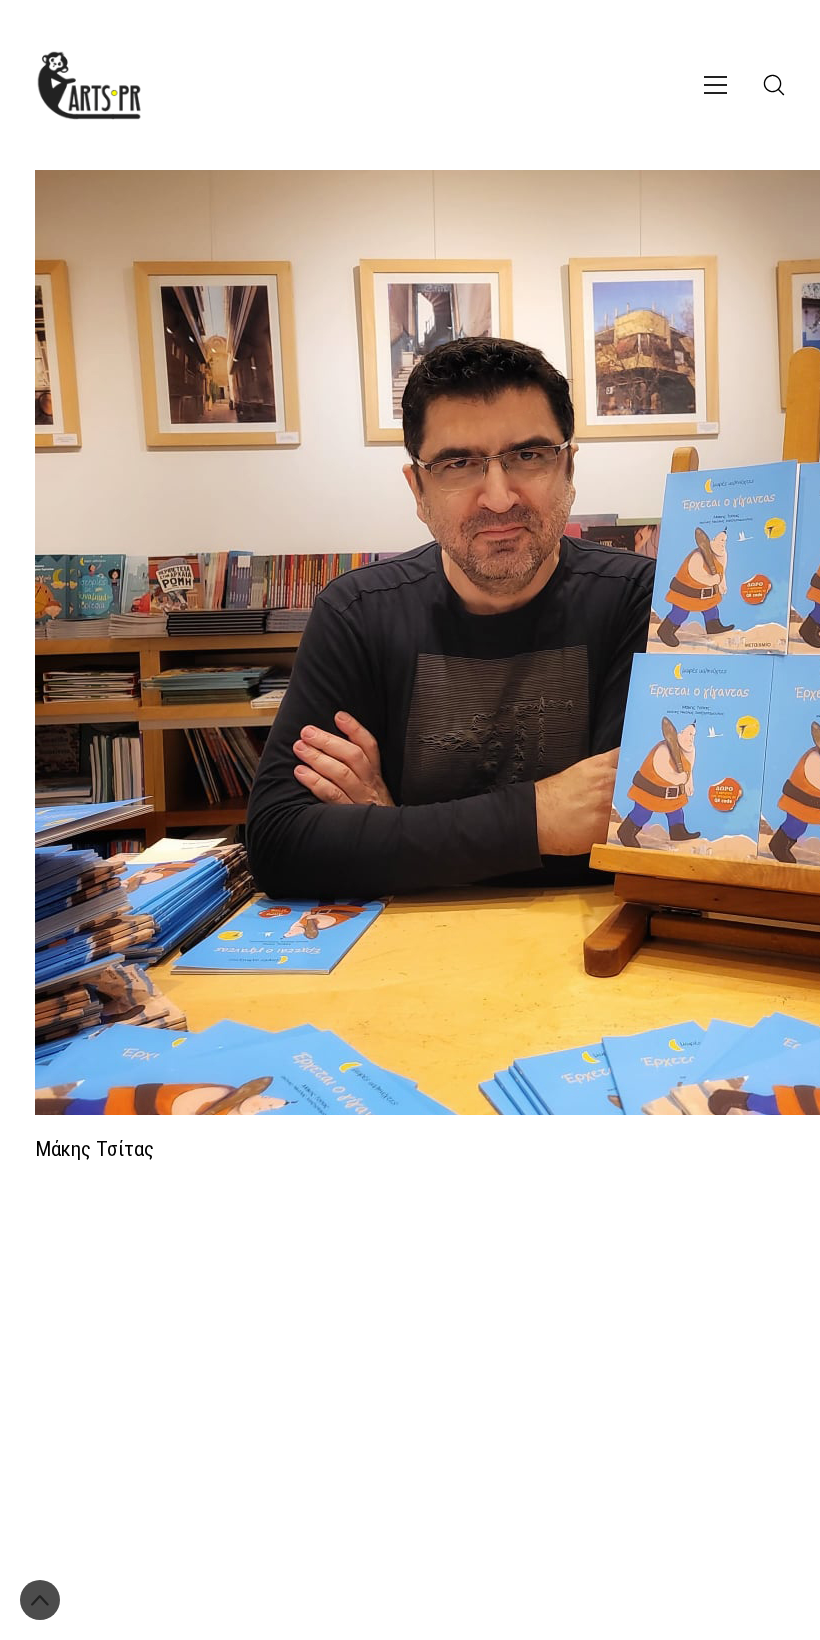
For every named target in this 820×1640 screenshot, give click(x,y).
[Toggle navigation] (715, 85)
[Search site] (774, 85)
